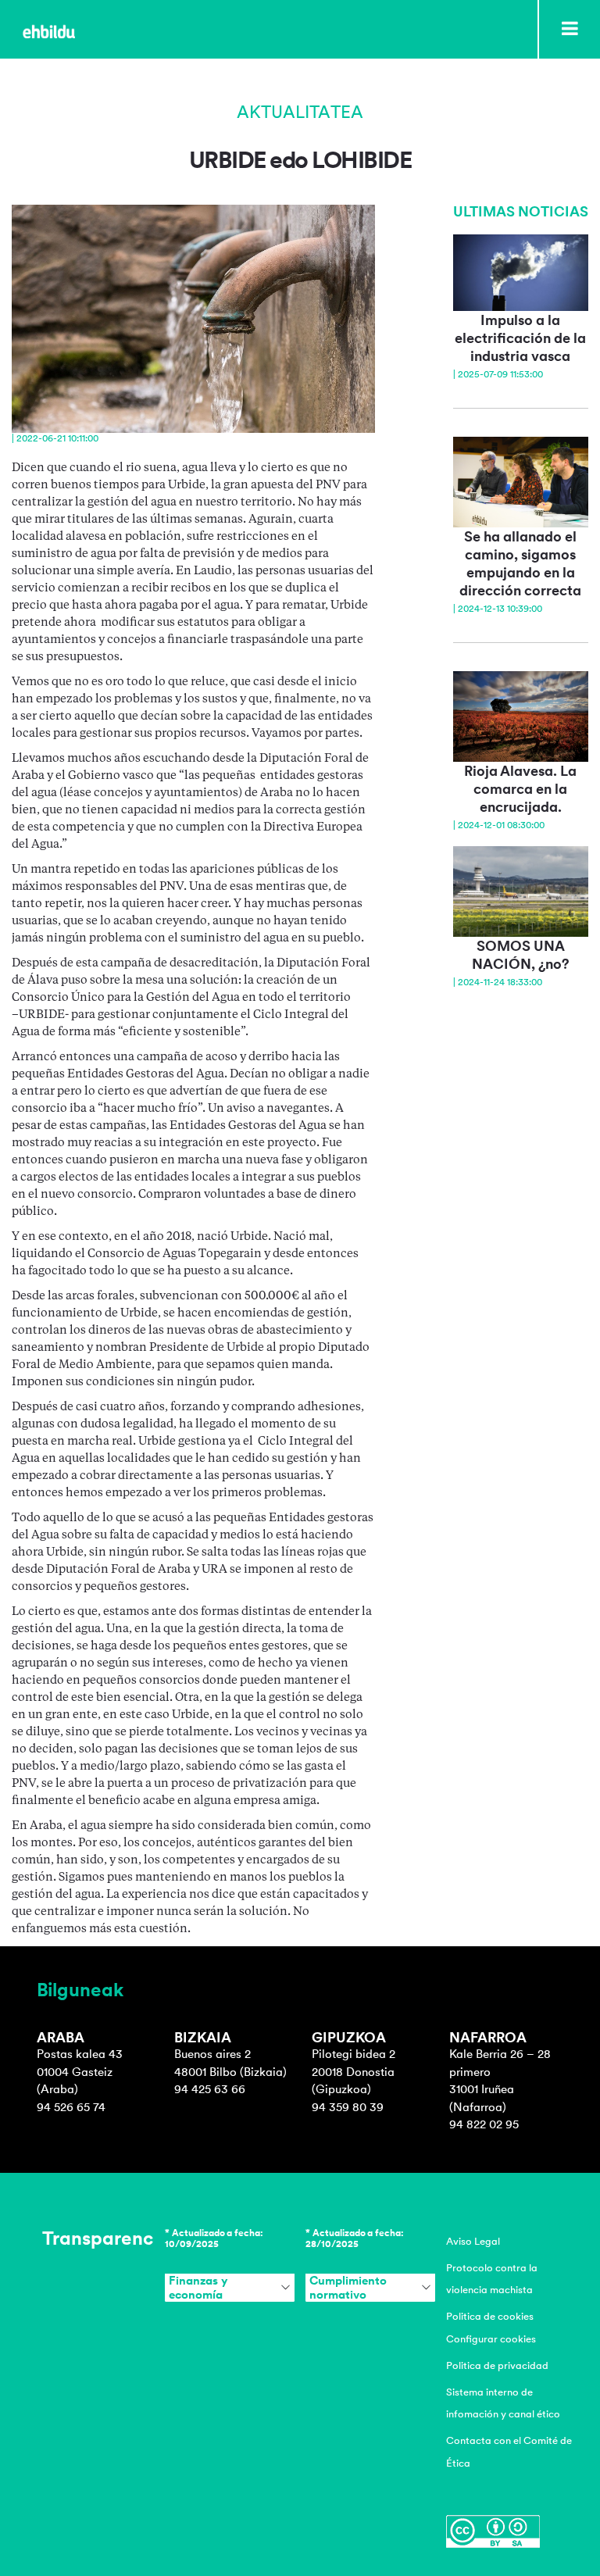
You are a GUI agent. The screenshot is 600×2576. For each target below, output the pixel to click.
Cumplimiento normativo (348, 2288)
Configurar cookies (491, 2339)
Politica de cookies (490, 2316)
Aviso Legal (473, 2241)
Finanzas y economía (198, 2288)
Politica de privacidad (497, 2365)
